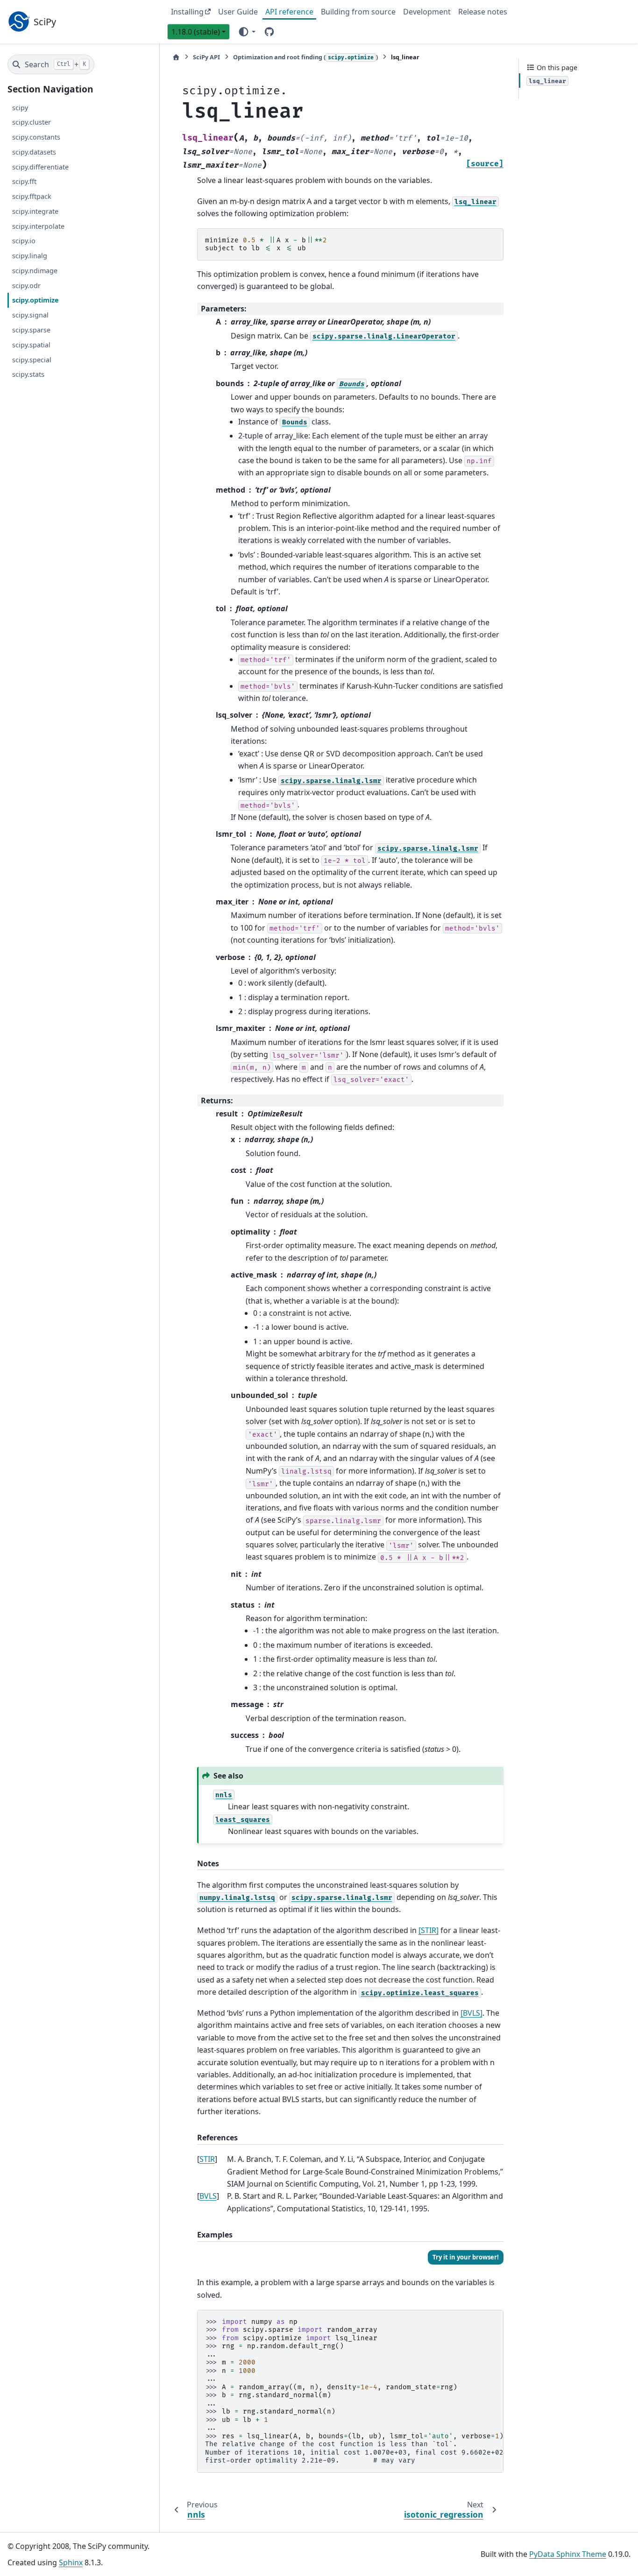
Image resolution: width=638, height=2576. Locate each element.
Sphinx (71, 2562)
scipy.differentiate (40, 167)
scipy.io (24, 241)
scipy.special (32, 359)
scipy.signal (30, 315)
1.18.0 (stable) (196, 32)
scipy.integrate (35, 211)
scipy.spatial (31, 345)
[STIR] (429, 1930)
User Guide (238, 12)
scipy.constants (36, 137)
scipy (20, 107)
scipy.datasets (34, 152)
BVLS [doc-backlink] (208, 2196)
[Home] (176, 57)
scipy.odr (26, 286)
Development (427, 12)
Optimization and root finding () (305, 57)
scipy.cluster (32, 122)
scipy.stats (28, 374)
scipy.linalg (30, 256)
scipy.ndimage (35, 271)
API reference (289, 12)
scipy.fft (24, 181)
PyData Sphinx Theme (568, 2554)
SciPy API (206, 57)
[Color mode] (246, 31)
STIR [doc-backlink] (207, 2159)
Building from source (358, 12)
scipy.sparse (31, 330)
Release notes (483, 12)
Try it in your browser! (466, 2257)
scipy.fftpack (32, 196)
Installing (187, 12)
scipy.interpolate (38, 226)
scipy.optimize (35, 300)
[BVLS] (471, 2013)
